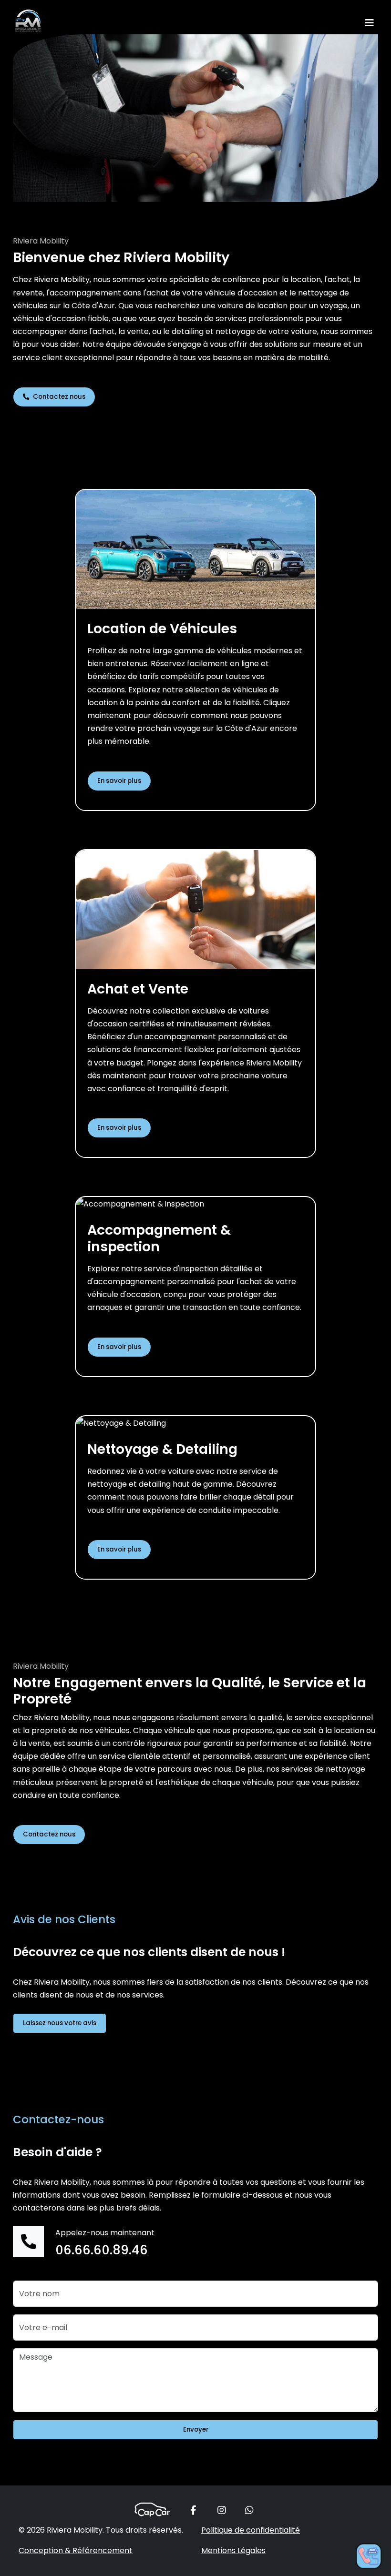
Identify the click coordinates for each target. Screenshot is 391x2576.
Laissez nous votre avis (60, 2023)
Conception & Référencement (76, 2551)
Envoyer (196, 2429)
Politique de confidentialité (251, 2530)
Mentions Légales (233, 2551)
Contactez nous (58, 397)
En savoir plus (119, 781)
